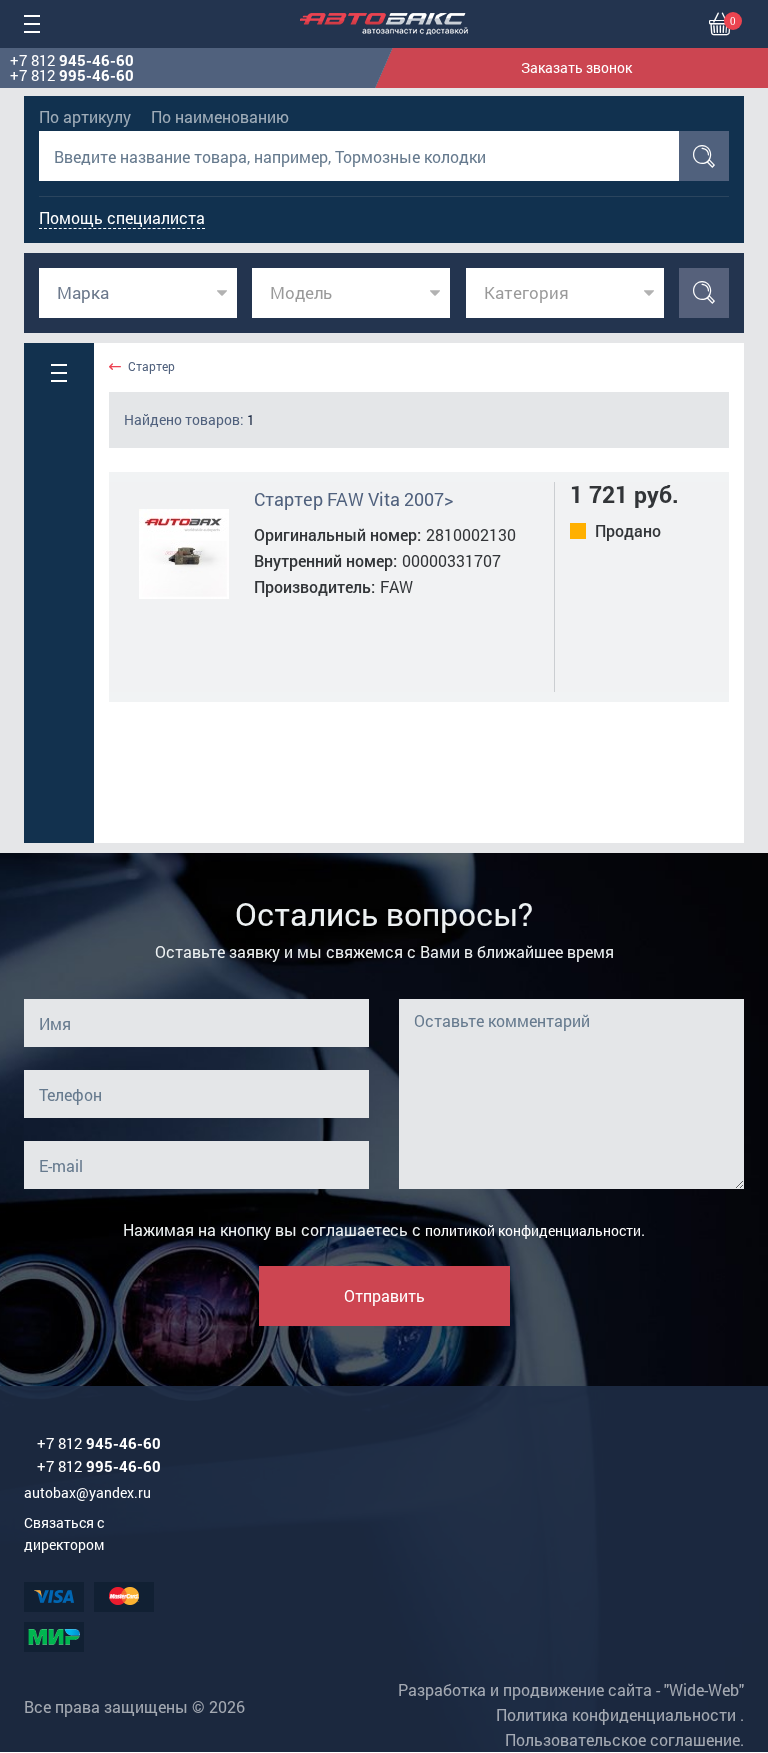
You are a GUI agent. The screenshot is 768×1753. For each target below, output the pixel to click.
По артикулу (85, 116)
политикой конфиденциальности (533, 1230)
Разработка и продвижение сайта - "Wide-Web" (571, 1689)
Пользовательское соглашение (622, 1739)
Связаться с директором (64, 1533)
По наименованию (220, 116)
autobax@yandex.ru (87, 1492)
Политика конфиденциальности (616, 1714)
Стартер (151, 366)
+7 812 (72, 60)
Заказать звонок (576, 67)
